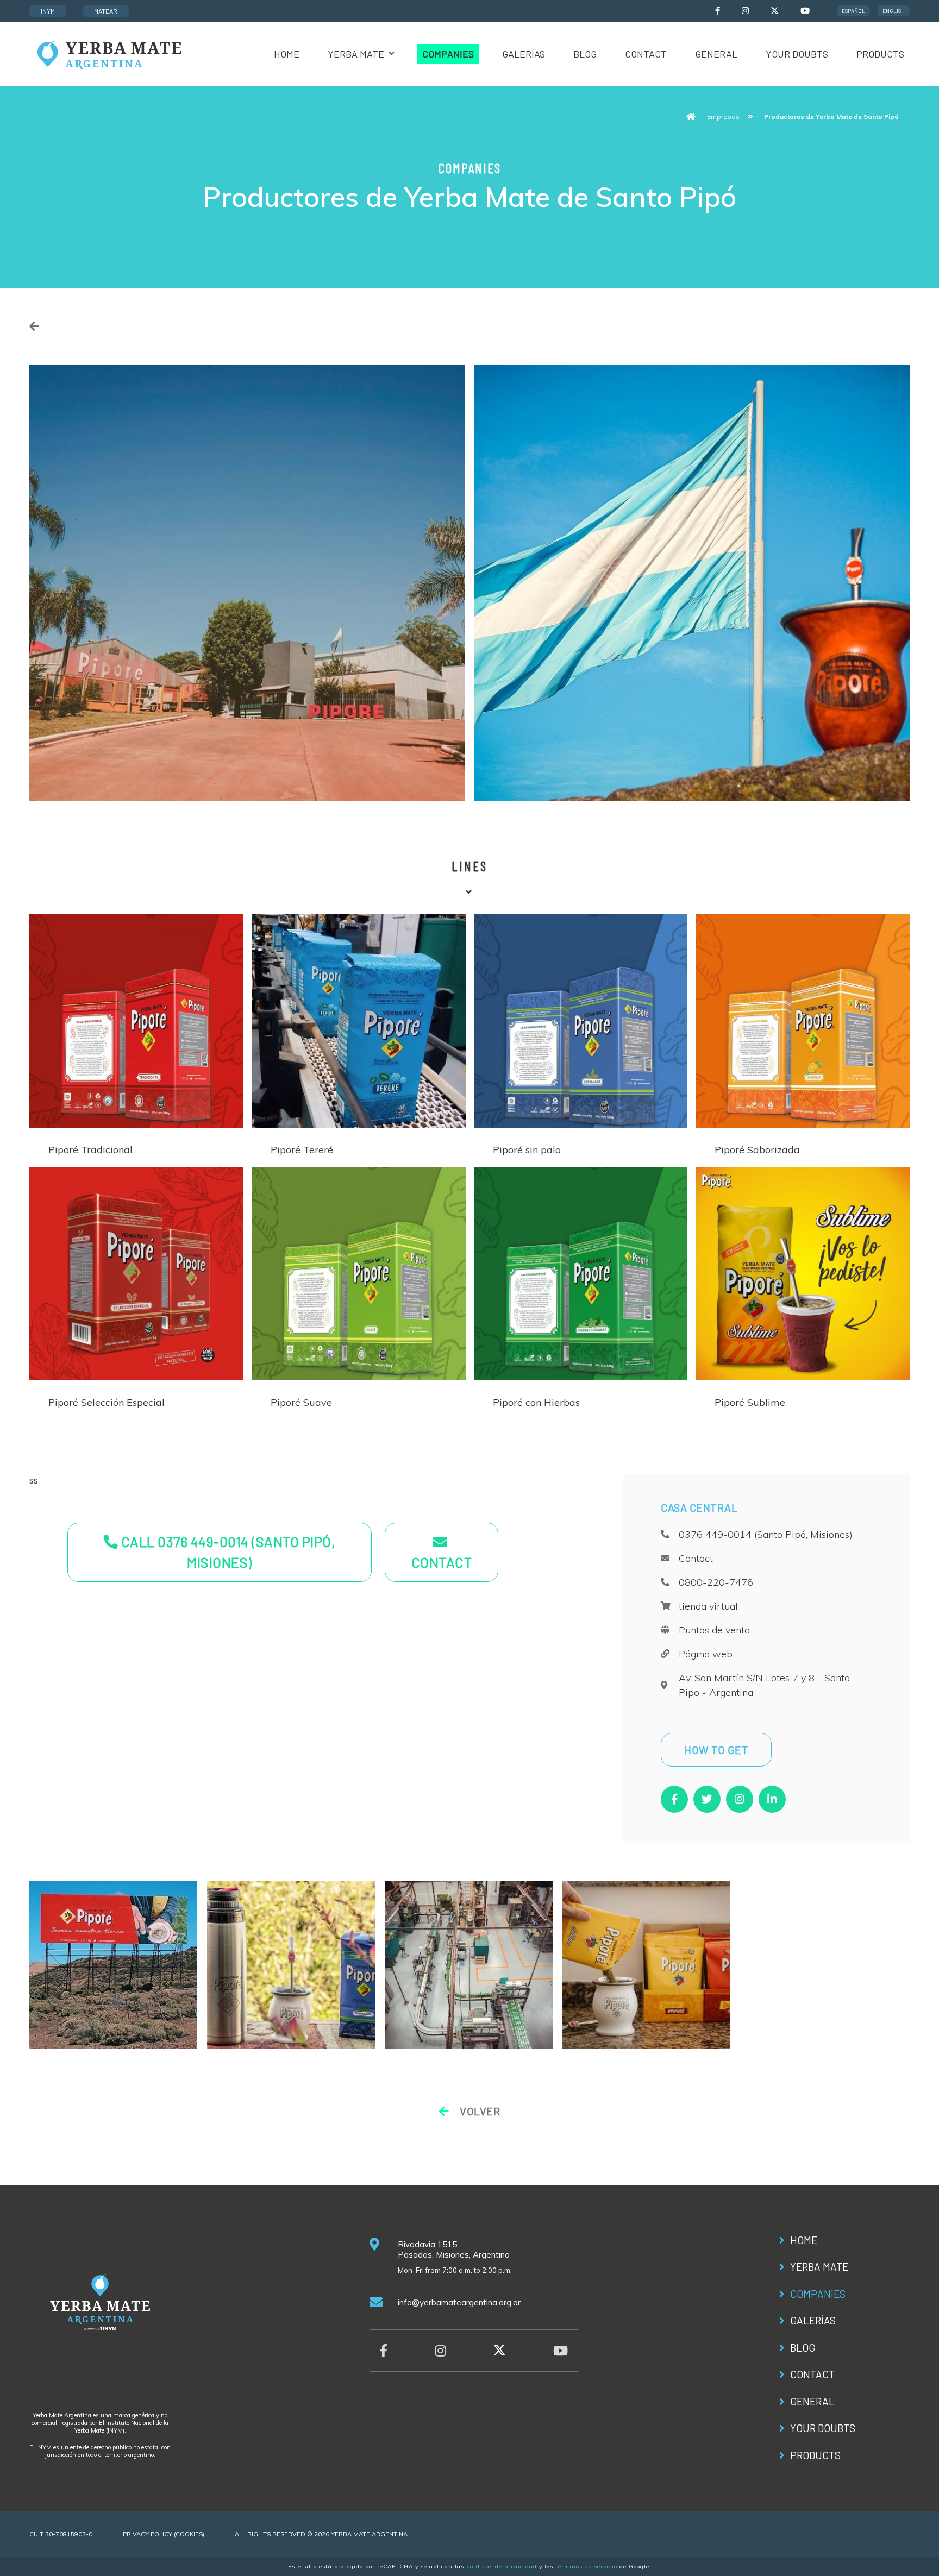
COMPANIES (448, 54)
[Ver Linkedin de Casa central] (772, 1799)
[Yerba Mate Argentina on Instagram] (745, 11)
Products (880, 54)
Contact (646, 54)
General (716, 54)
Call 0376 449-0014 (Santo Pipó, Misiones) (227, 1552)
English (894, 11)
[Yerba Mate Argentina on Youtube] (805, 11)
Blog (585, 54)
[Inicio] (691, 117)
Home (287, 54)
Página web (706, 1654)
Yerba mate (356, 54)
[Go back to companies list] (34, 326)
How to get (716, 1750)
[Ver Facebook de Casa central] (674, 1799)
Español (853, 11)
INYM (48, 11)
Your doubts (797, 54)
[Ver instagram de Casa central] (740, 1799)
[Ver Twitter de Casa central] (707, 1799)
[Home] (108, 53)
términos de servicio (586, 2566)
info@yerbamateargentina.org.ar (459, 2302)
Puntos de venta (714, 1630)
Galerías (524, 54)
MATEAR (106, 11)
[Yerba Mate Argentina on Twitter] (775, 12)
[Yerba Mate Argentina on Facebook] (718, 11)
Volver (479, 2111)
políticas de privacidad (502, 2566)
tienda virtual (708, 1606)
